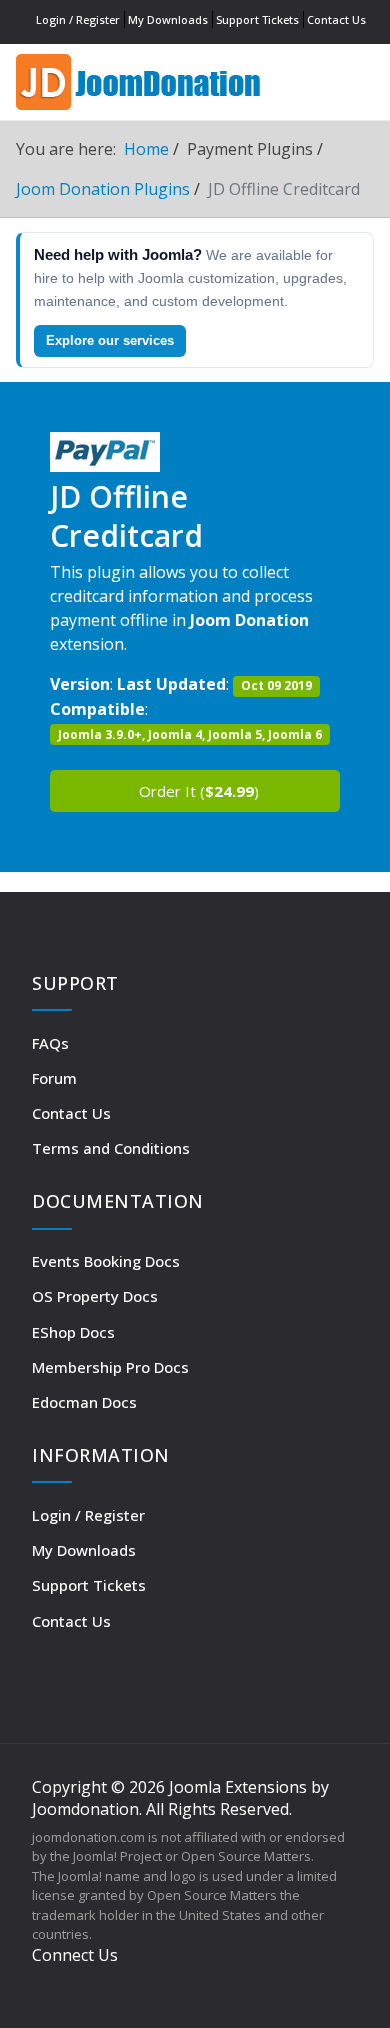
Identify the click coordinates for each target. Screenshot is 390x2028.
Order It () (199, 791)
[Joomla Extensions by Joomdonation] (140, 79)
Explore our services (110, 340)
